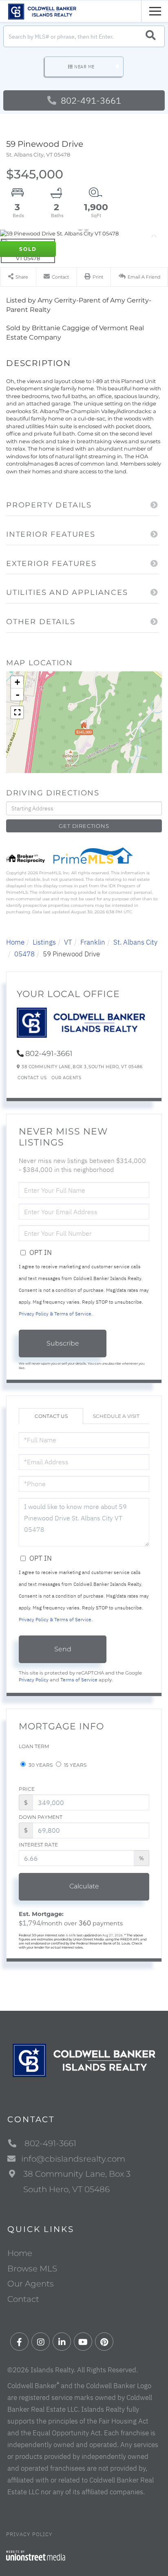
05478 (24, 954)
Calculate (84, 1886)
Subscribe (63, 1343)
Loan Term (34, 1746)
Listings (44, 942)
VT (68, 942)
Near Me (84, 67)
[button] (151, 36)
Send (63, 1649)
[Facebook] (19, 2342)
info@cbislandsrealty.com (73, 2159)
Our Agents (66, 1078)
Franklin (93, 942)
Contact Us (32, 1078)
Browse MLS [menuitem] (32, 2269)
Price (27, 1789)
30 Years (40, 1765)
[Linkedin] (62, 2342)
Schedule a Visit (116, 1416)
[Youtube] (83, 2342)
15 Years (75, 1765)
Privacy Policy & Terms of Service (55, 1314)
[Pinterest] (104, 2342)
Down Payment (41, 1817)
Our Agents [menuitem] (31, 2284)
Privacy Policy (34, 1680)
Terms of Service (79, 1680)
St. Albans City (135, 942)
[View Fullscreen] (17, 712)
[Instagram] (41, 2342)
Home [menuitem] (20, 2253)
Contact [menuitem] (23, 2299)
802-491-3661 (90, 100)
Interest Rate (38, 1845)
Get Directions (84, 826)
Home (15, 942)
